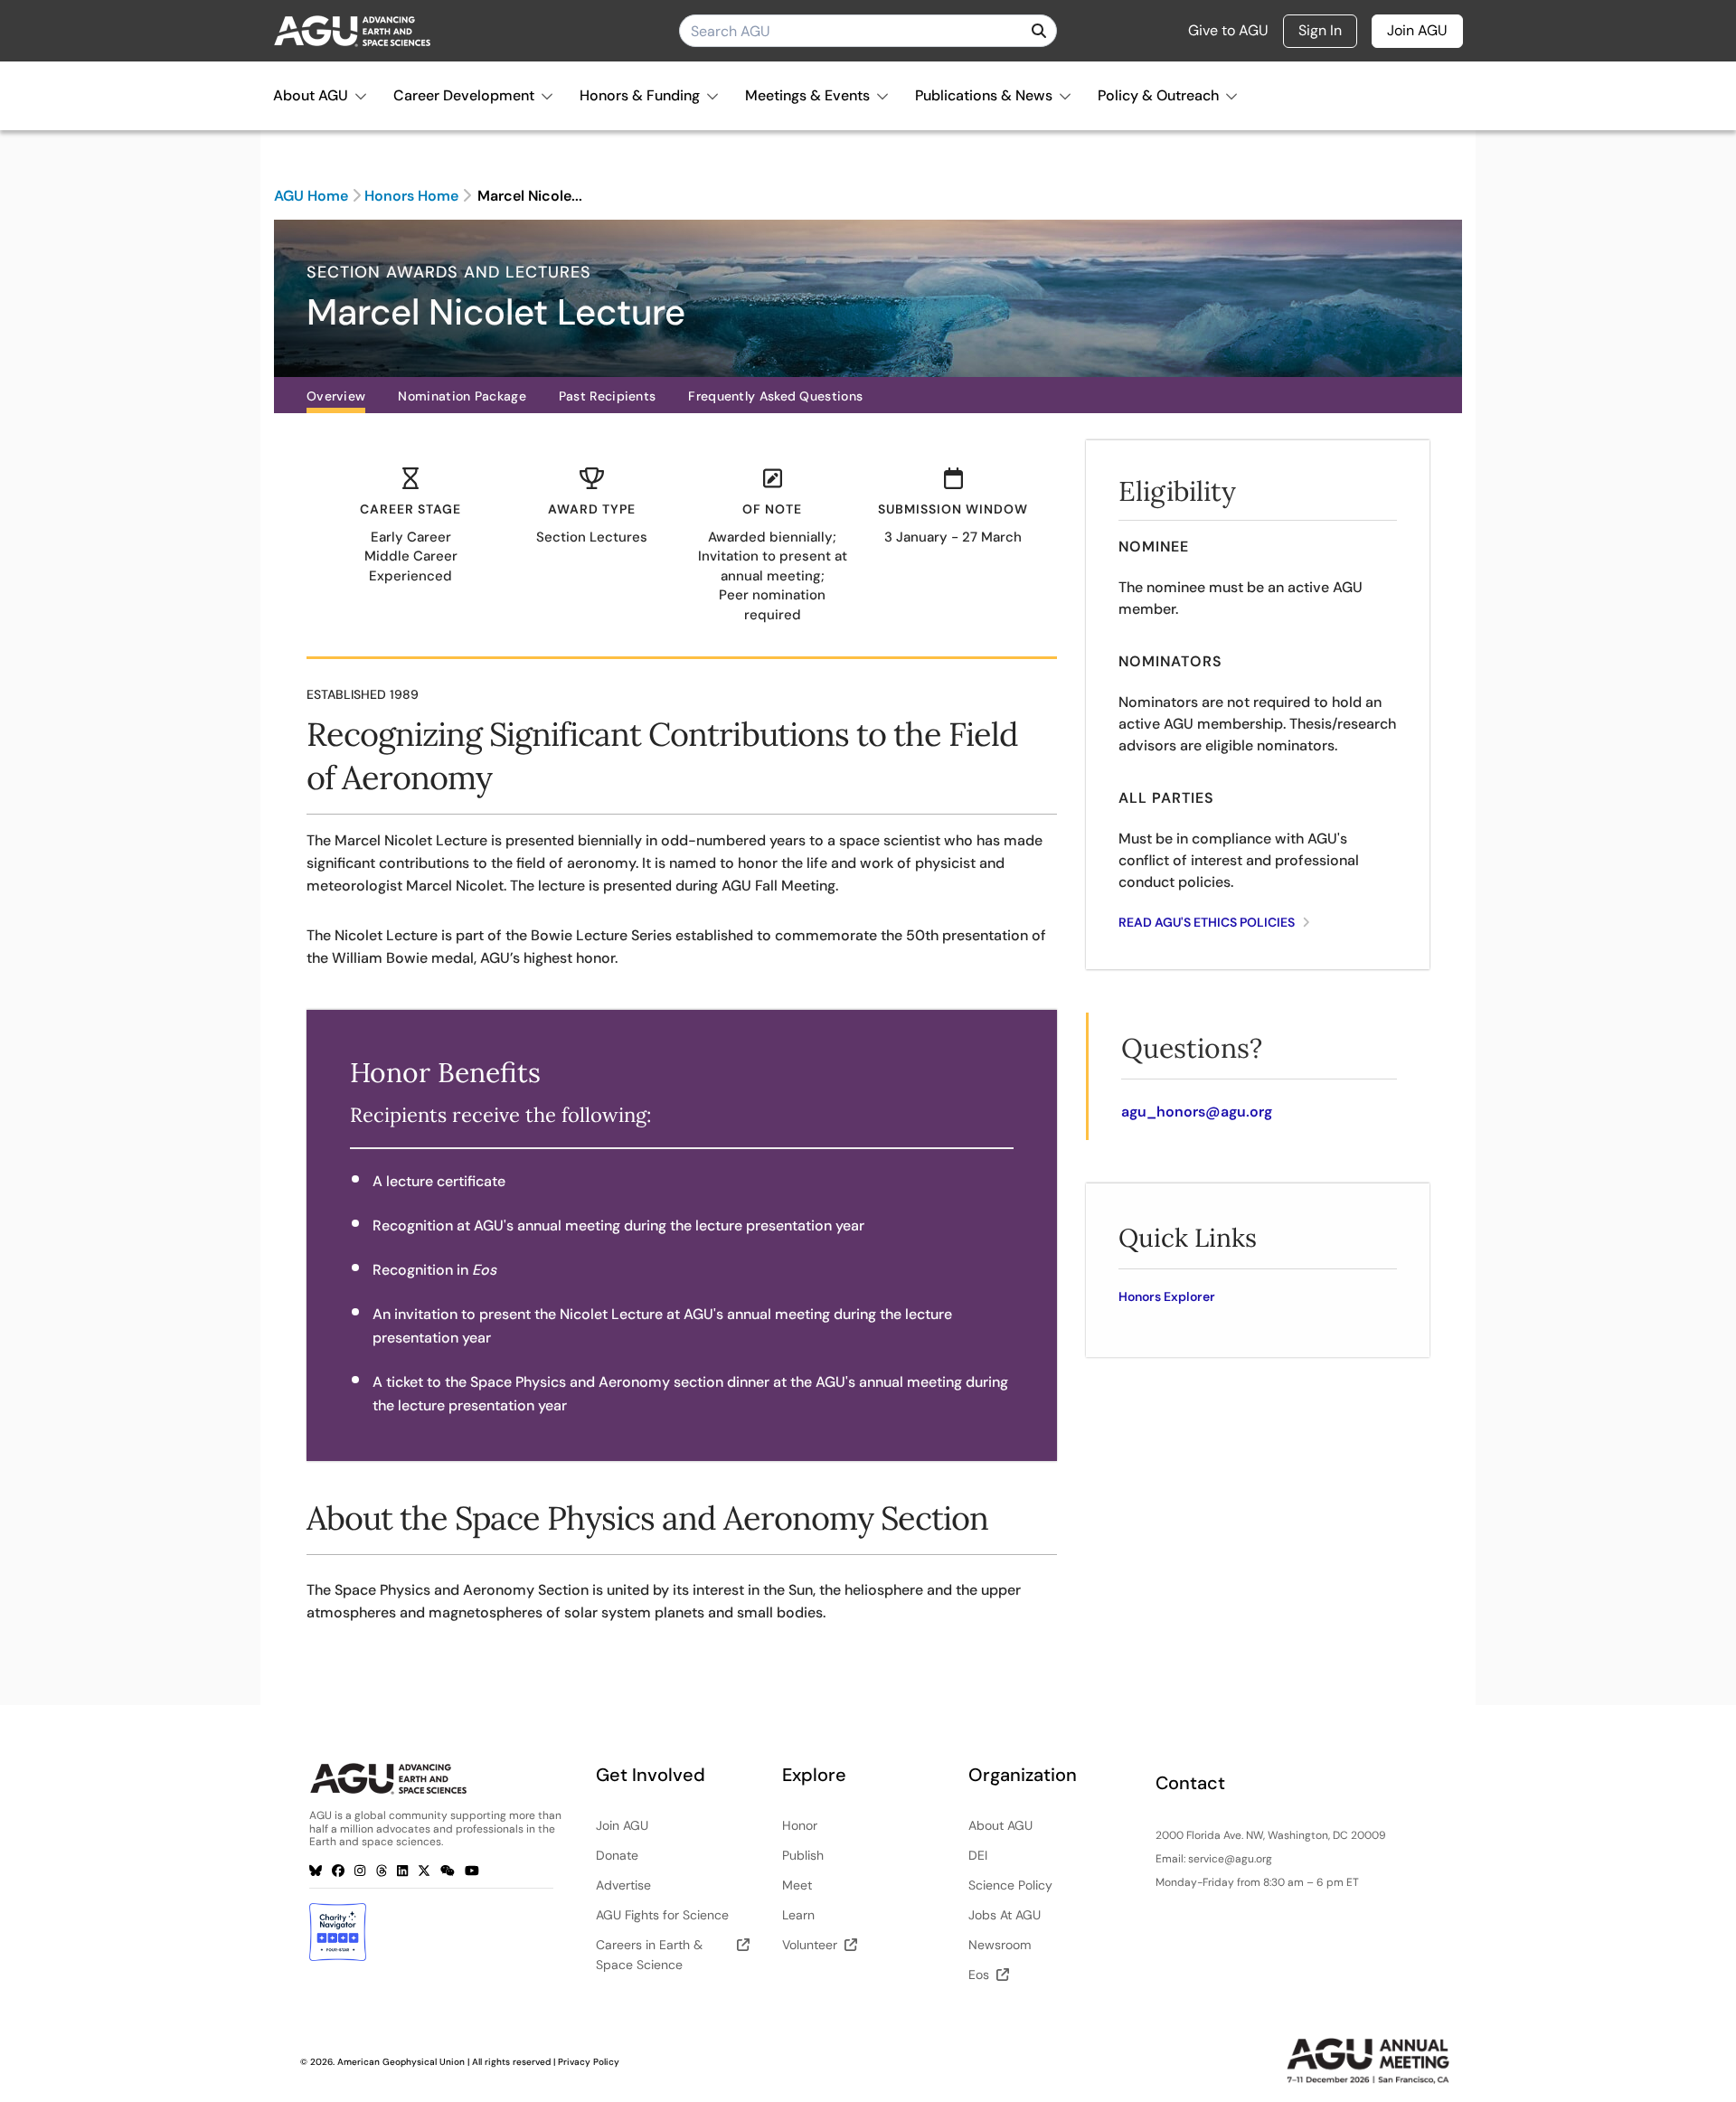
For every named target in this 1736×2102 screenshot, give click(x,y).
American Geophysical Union (401, 2062)
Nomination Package (462, 396)
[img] (1039, 31)
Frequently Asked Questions (775, 396)
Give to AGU (1228, 31)
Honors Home (411, 196)
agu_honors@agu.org (1197, 1112)
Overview (336, 396)
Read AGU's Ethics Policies (1208, 922)
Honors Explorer (1167, 1296)
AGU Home (311, 196)
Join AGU (1417, 30)
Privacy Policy (589, 2062)
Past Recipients (608, 396)
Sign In (1320, 30)
